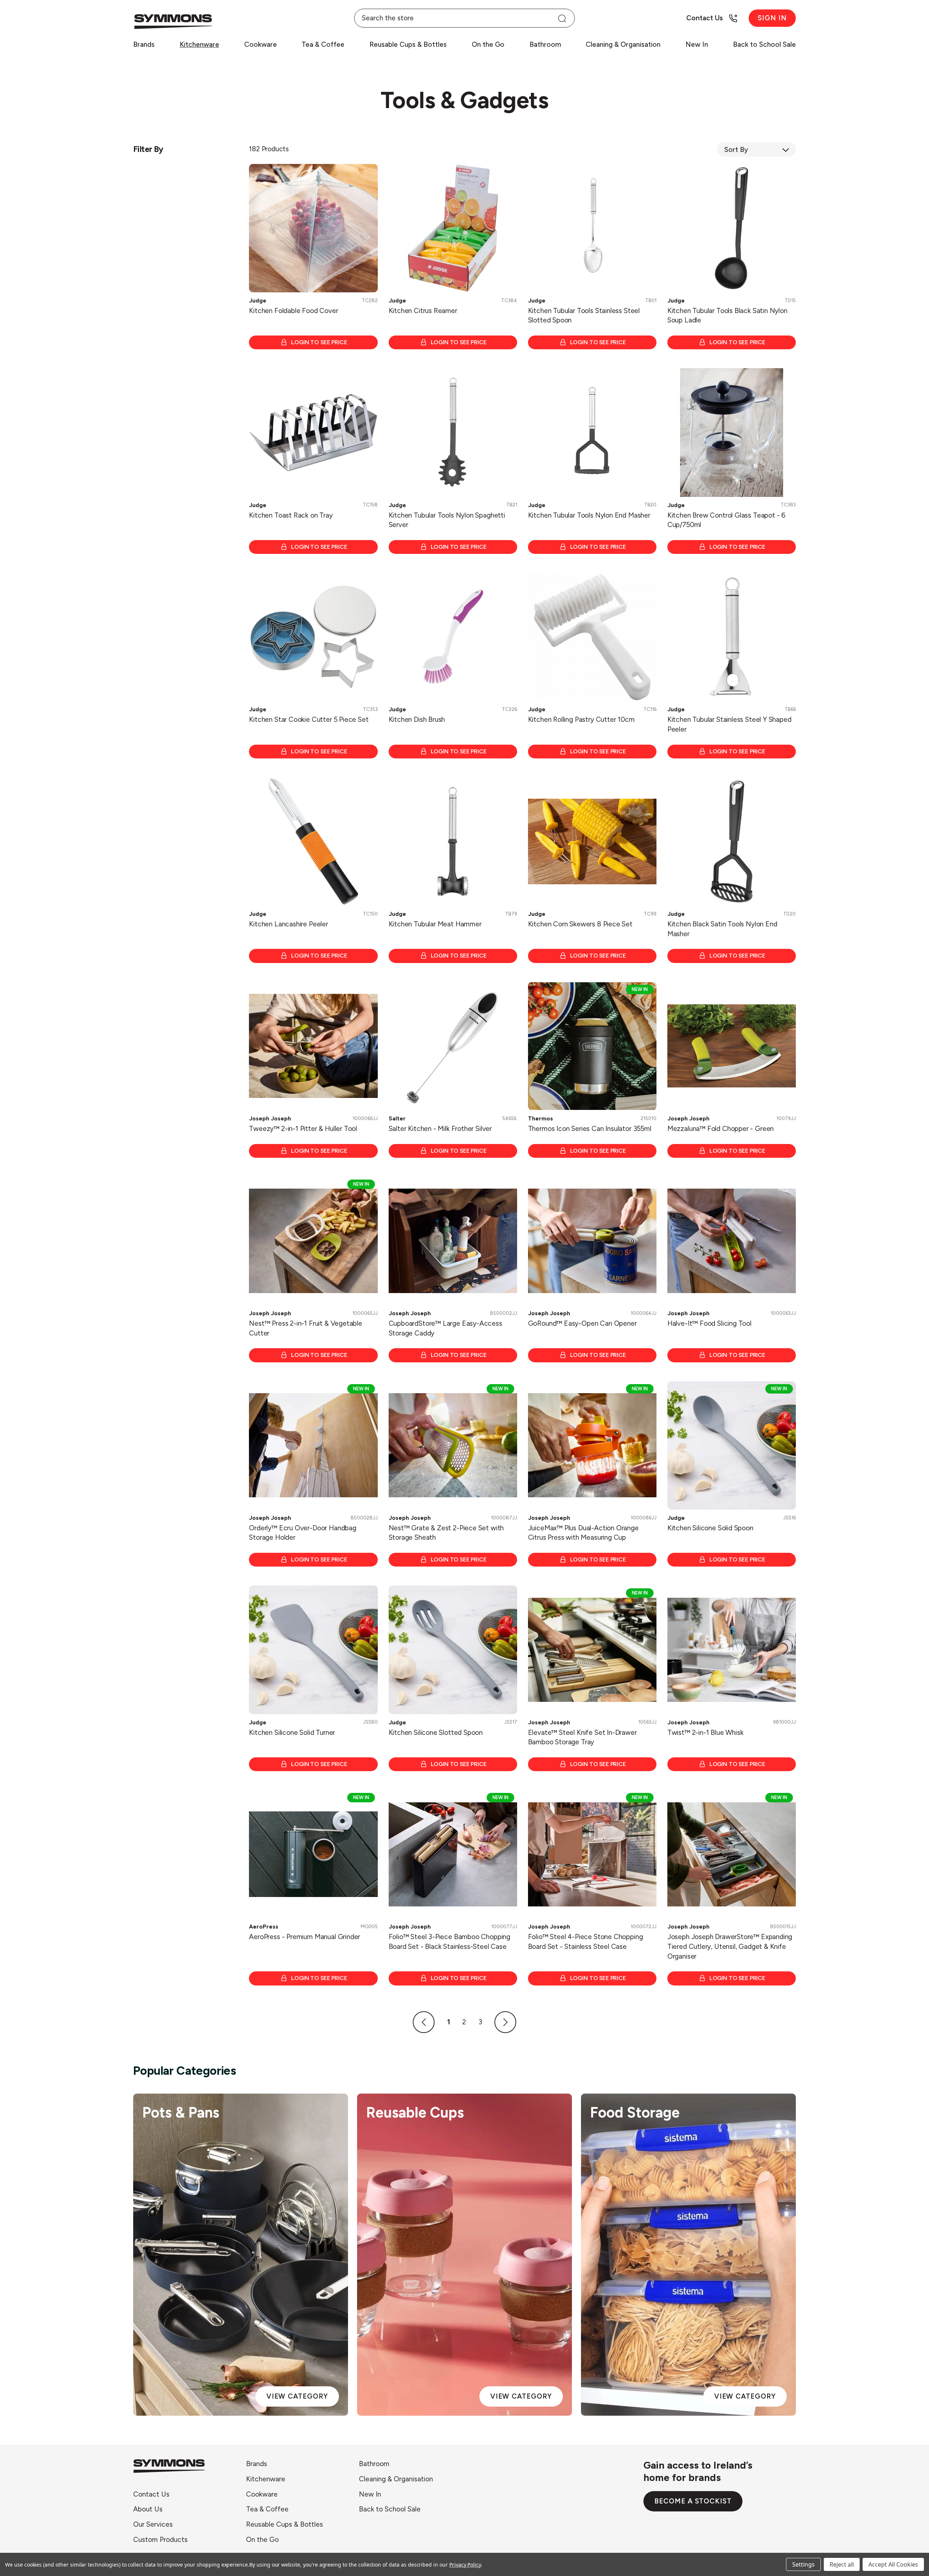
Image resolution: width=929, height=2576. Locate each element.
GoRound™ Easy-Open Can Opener (582, 1323)
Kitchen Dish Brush (417, 719)
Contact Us (151, 2494)
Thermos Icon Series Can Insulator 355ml (590, 1129)
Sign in (772, 18)
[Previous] (424, 2022)
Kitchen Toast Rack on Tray (291, 515)
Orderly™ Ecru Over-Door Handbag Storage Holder (302, 1533)
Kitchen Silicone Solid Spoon (710, 1528)
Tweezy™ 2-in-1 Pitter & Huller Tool (303, 1129)
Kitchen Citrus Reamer (423, 311)
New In (697, 44)
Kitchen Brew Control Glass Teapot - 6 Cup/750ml (726, 520)
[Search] (562, 18)
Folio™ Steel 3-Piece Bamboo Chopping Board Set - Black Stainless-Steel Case (450, 1942)
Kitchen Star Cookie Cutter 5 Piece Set (309, 719)
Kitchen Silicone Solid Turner (292, 1733)
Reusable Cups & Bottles (408, 44)
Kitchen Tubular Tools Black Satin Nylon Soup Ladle (727, 316)
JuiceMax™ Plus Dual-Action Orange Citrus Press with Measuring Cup (583, 1533)
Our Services (153, 2524)
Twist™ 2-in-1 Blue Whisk (705, 1733)
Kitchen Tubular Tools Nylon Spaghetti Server (447, 520)
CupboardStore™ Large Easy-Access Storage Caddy (445, 1328)
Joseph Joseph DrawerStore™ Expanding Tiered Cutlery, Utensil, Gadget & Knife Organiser (730, 1946)
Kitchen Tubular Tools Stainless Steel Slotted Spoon (584, 316)
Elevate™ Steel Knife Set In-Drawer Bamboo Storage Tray (582, 1737)
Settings (803, 2564)
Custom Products (160, 2540)
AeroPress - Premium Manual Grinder (304, 1937)
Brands (144, 44)
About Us (148, 2509)
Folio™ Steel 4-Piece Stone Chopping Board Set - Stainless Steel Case (586, 1942)
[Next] (506, 2022)
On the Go (488, 44)
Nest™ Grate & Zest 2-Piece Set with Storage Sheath (446, 1533)
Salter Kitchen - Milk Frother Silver (440, 1129)
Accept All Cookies (893, 2564)
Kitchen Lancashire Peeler (288, 924)
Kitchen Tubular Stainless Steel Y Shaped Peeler (729, 724)
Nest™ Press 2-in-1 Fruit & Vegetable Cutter (306, 1328)
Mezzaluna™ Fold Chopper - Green (721, 1129)
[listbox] (756, 149)
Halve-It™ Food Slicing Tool (709, 1323)
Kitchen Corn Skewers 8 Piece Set (580, 924)
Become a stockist (693, 2501)
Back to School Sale (764, 44)
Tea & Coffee (323, 44)
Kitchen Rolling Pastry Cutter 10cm (581, 719)
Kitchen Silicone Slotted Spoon (436, 1733)
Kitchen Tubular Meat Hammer (435, 924)
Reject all (842, 2564)
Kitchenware (199, 44)
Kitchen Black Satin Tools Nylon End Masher (722, 929)
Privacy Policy (465, 2565)
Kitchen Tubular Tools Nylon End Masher (589, 515)
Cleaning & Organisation (623, 44)
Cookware (261, 44)
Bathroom (545, 44)
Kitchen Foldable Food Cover (293, 311)
